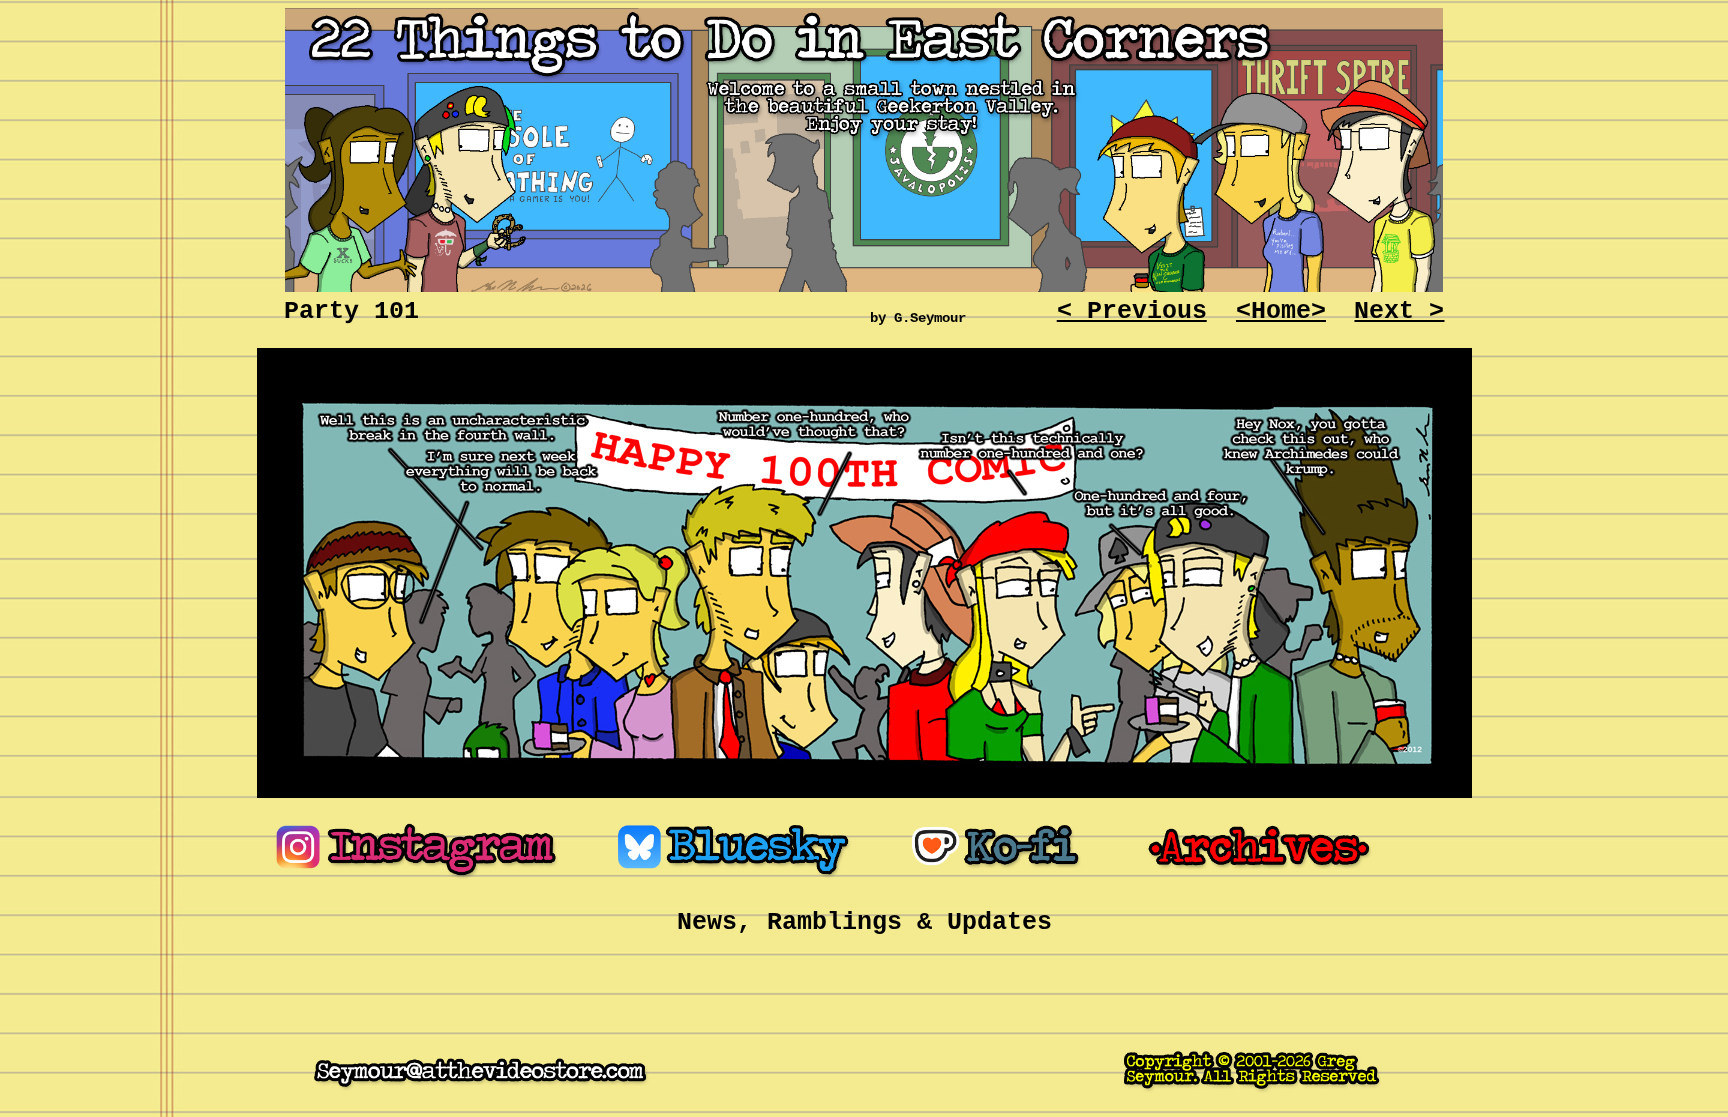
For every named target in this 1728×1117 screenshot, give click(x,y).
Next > (1399, 311)
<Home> (1281, 311)
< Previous (1132, 311)
